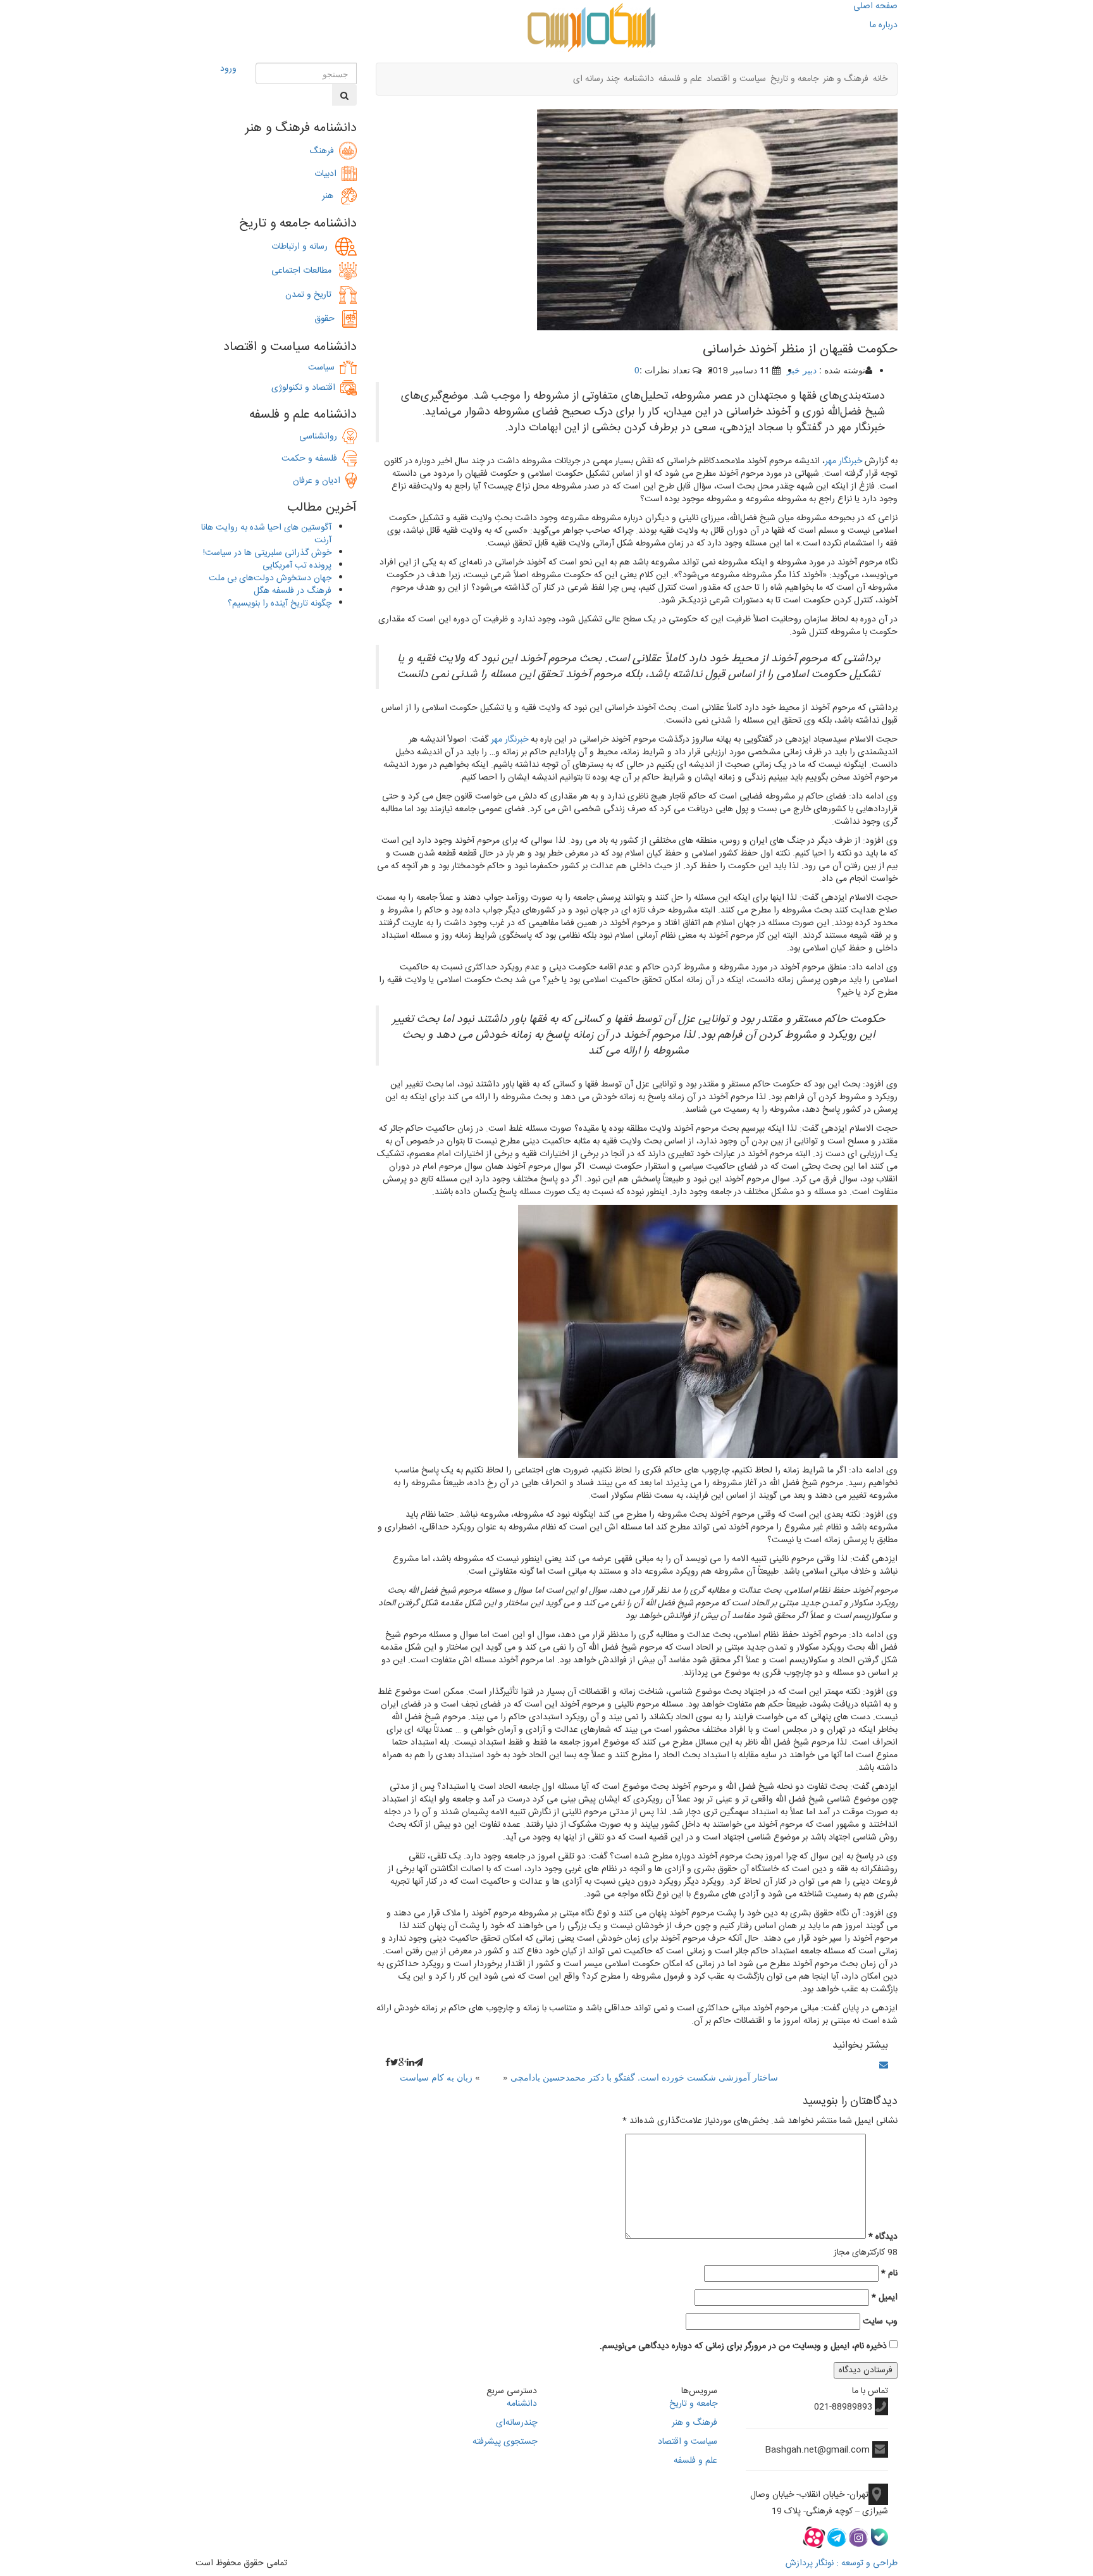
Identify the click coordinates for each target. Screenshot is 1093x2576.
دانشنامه (639, 79)
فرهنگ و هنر (846, 79)
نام (889, 2274)
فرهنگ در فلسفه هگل (293, 591)
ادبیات (328, 174)
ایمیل (885, 2298)
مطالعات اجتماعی (305, 271)
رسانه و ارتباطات (303, 247)
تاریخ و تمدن (312, 295)
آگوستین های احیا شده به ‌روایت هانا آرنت (266, 534)
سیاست (321, 368)
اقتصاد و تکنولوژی (303, 388)
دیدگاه (883, 2237)
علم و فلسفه (680, 79)
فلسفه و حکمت (312, 459)
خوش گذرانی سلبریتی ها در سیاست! (267, 553)
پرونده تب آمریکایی (297, 566)
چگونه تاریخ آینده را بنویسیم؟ (280, 604)
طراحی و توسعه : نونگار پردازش (842, 2563)
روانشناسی (321, 437)
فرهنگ (324, 151)
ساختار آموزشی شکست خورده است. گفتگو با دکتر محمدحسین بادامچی (644, 2077)
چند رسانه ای (596, 79)
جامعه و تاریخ (794, 79)
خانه (880, 79)
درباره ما (884, 25)
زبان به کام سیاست (436, 2077)
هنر (331, 196)
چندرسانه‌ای (516, 2423)
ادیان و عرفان (319, 481)
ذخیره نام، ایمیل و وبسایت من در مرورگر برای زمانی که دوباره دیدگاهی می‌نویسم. (743, 2346)
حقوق (328, 319)
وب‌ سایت (880, 2322)
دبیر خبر (802, 370)
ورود (228, 69)
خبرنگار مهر (843, 461)
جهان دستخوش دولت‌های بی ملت (270, 578)
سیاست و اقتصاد (736, 79)
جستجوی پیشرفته (505, 2442)
